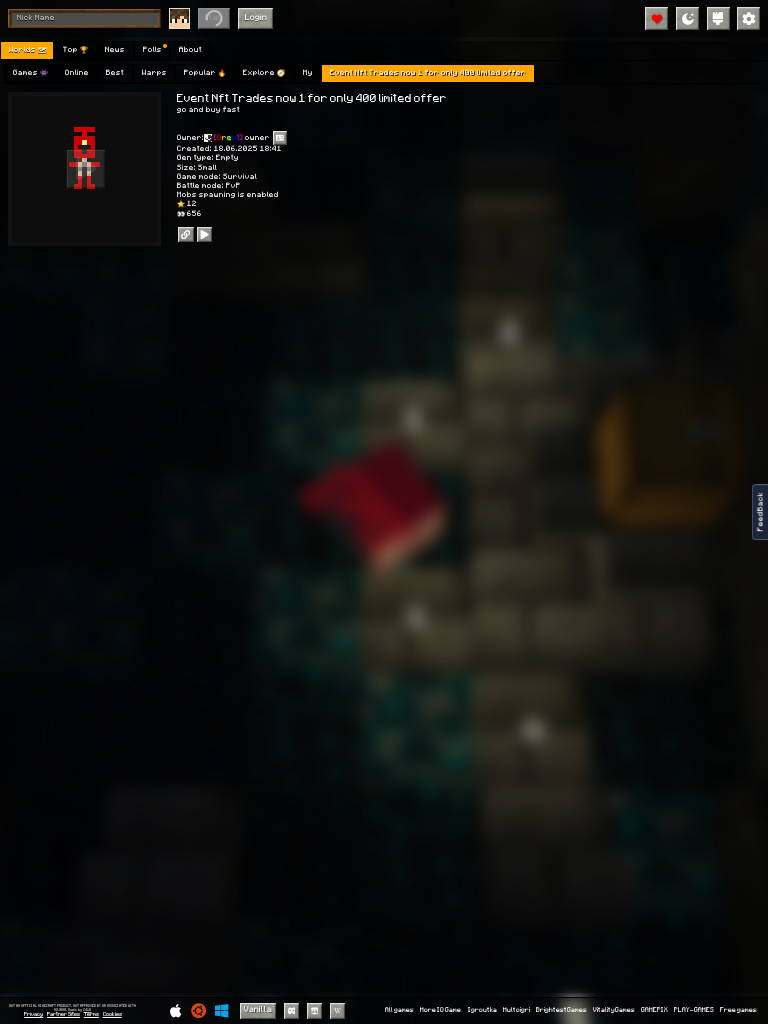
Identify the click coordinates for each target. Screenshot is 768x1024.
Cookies (112, 1014)
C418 (87, 1009)
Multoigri (516, 1010)
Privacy (33, 1014)
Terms (91, 1014)
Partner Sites (63, 1014)
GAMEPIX (654, 1010)
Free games (738, 1010)
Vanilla (258, 1009)
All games (399, 1010)
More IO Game (440, 1010)
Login (256, 17)
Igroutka (482, 1010)
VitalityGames (614, 1010)
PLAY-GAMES (694, 1010)
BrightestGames (561, 1010)
